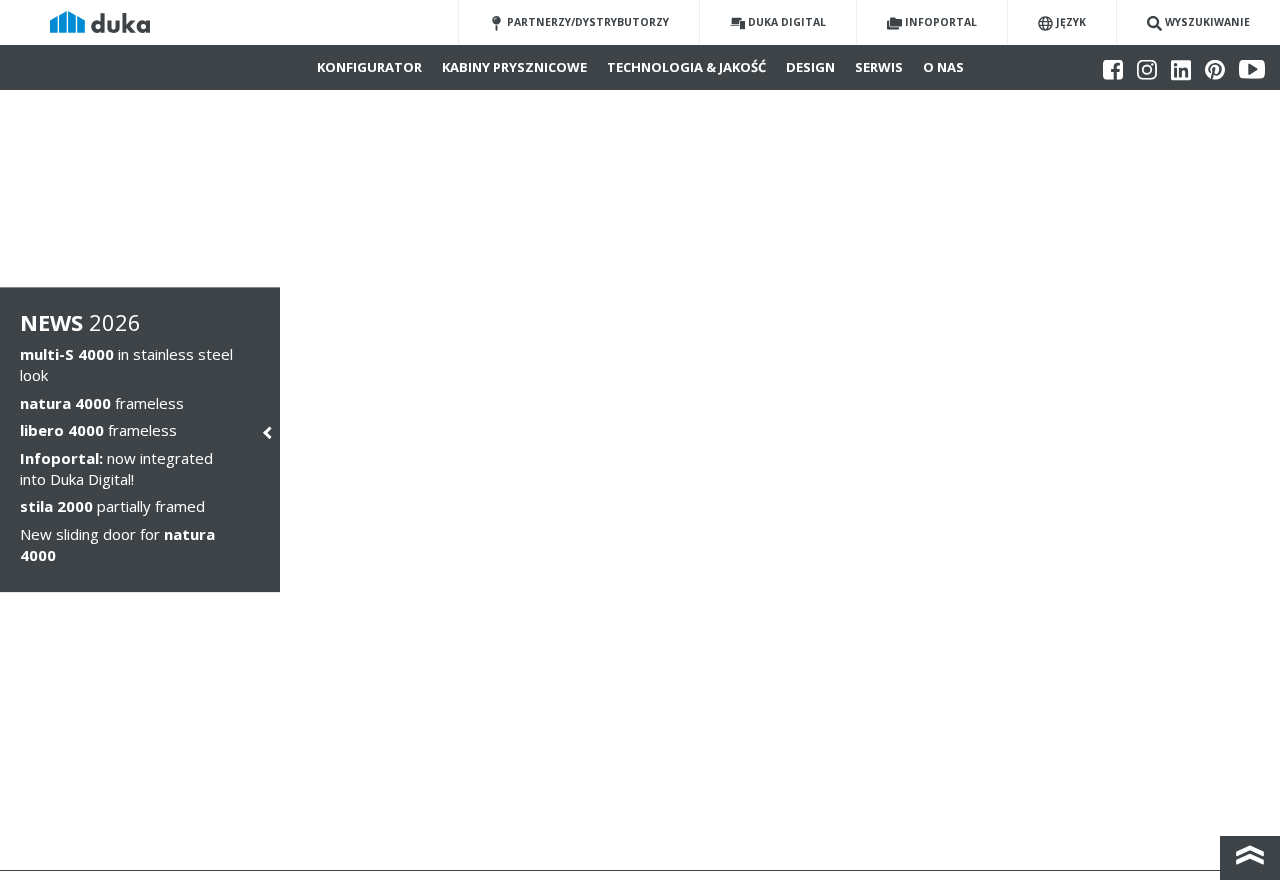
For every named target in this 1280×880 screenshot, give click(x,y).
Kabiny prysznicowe (514, 67)
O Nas (943, 67)
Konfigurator (369, 67)
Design (810, 67)
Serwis (879, 67)
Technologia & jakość (686, 67)
